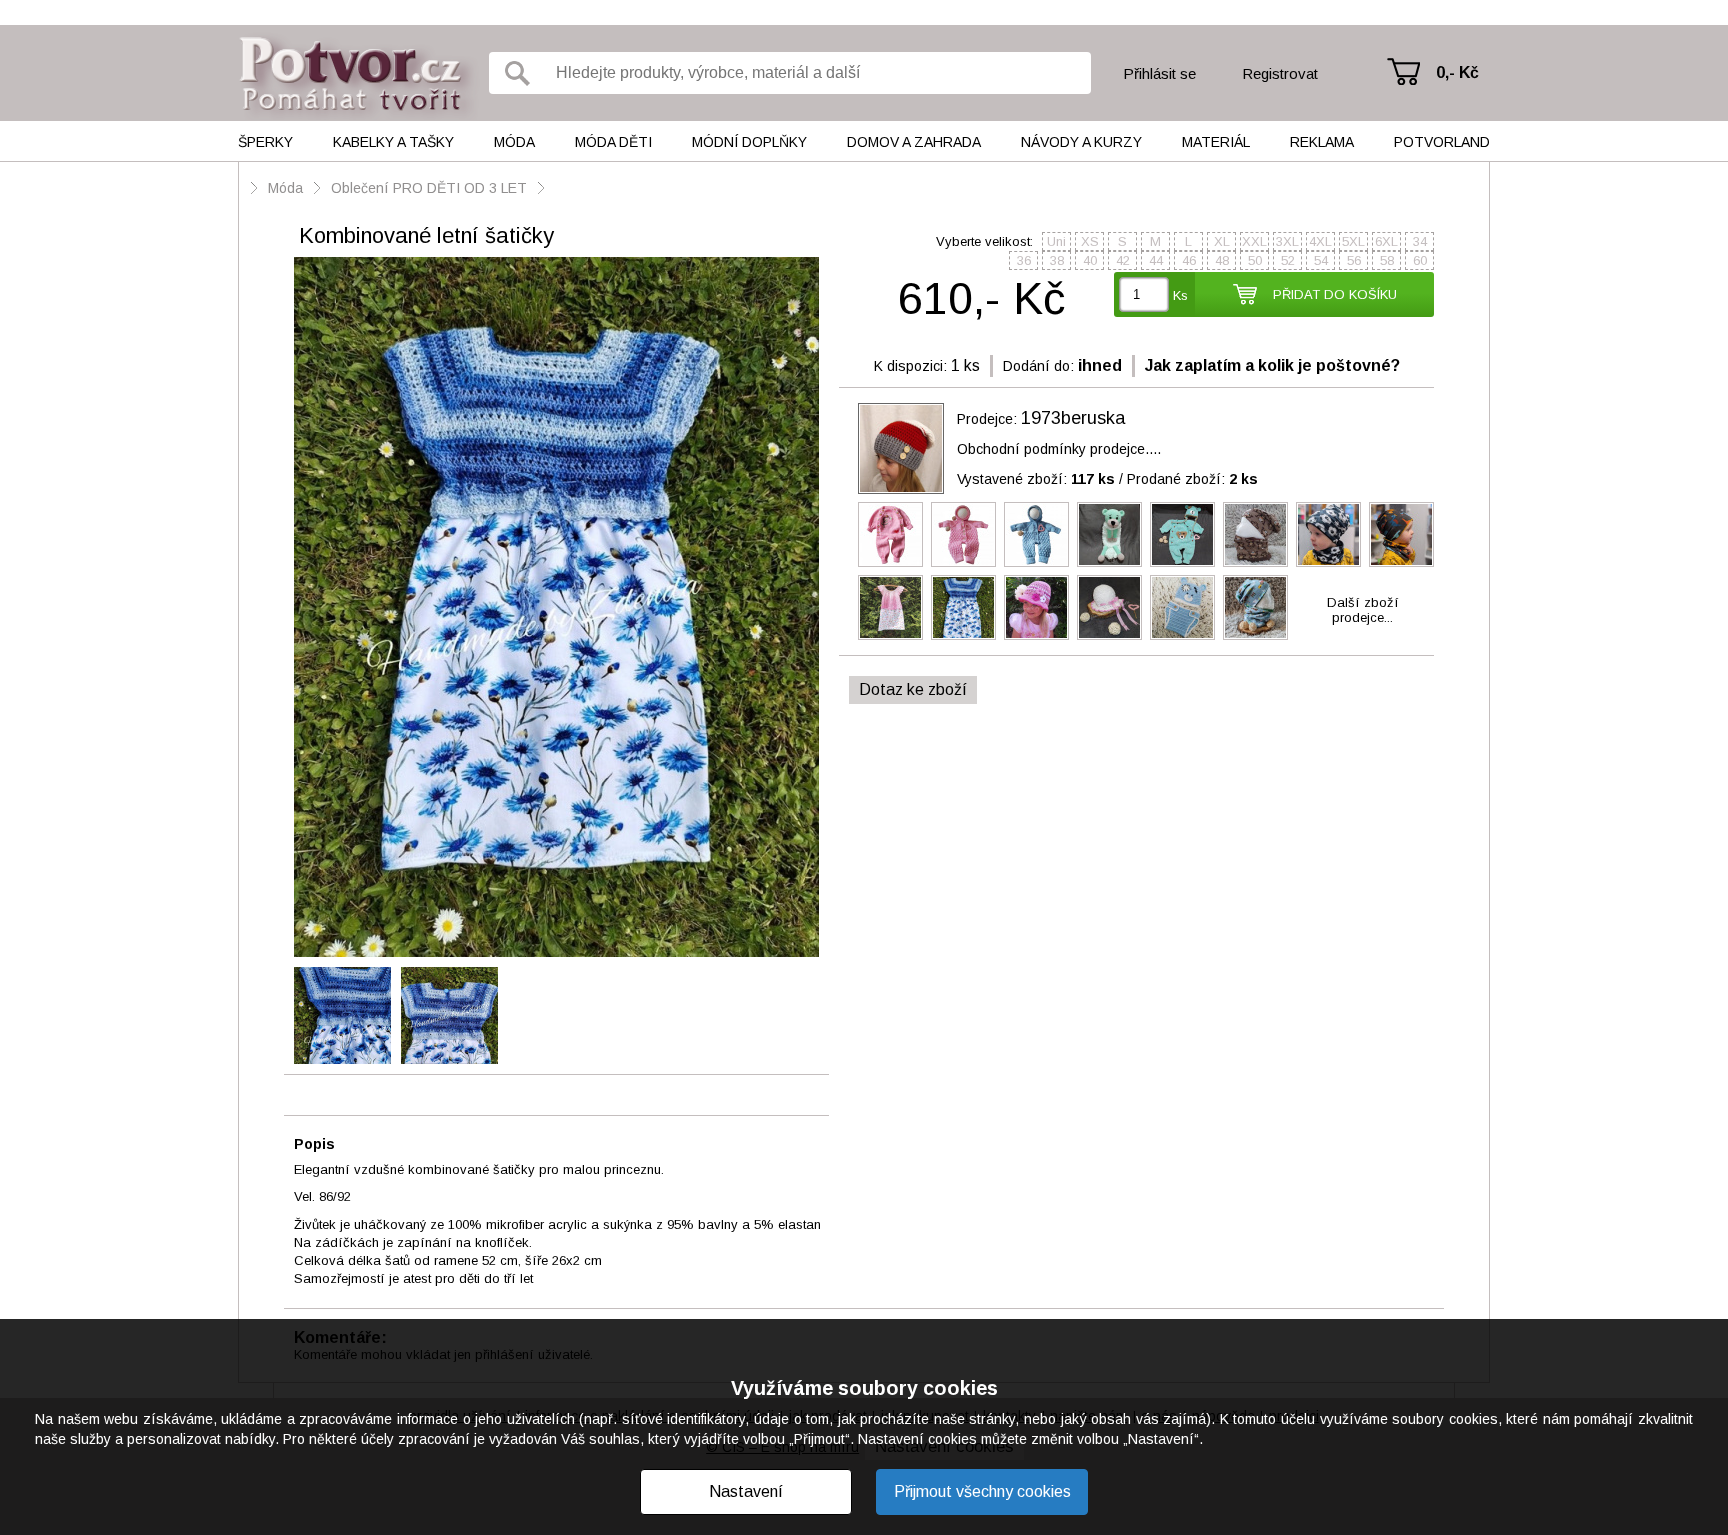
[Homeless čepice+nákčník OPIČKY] (1255, 534)
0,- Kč (1457, 72)
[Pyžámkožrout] (1109, 534)
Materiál (1216, 142)
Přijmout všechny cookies (982, 1491)
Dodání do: (1038, 366)
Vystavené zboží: (1036, 479)
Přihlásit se (1159, 73)
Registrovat (1280, 73)
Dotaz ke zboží (913, 689)
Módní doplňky (749, 142)
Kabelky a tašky (393, 142)
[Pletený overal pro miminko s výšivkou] (890, 534)
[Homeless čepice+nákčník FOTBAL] (1328, 534)
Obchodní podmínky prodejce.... (1059, 449)
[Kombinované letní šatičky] (556, 608)
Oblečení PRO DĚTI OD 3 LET (429, 188)
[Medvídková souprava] (1182, 607)
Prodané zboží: (1192, 479)
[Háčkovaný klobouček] (1036, 607)
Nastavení (746, 1491)
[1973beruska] (901, 448)
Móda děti (613, 142)
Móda (514, 142)
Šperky (265, 142)
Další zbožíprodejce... (1363, 610)
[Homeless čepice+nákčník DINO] (1401, 534)
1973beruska (1073, 418)
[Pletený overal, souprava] (1182, 534)
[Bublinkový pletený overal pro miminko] (963, 534)
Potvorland (1442, 142)
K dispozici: (910, 366)
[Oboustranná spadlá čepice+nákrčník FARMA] (1255, 607)
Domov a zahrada (914, 142)
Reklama (1322, 142)
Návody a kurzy (1081, 142)
